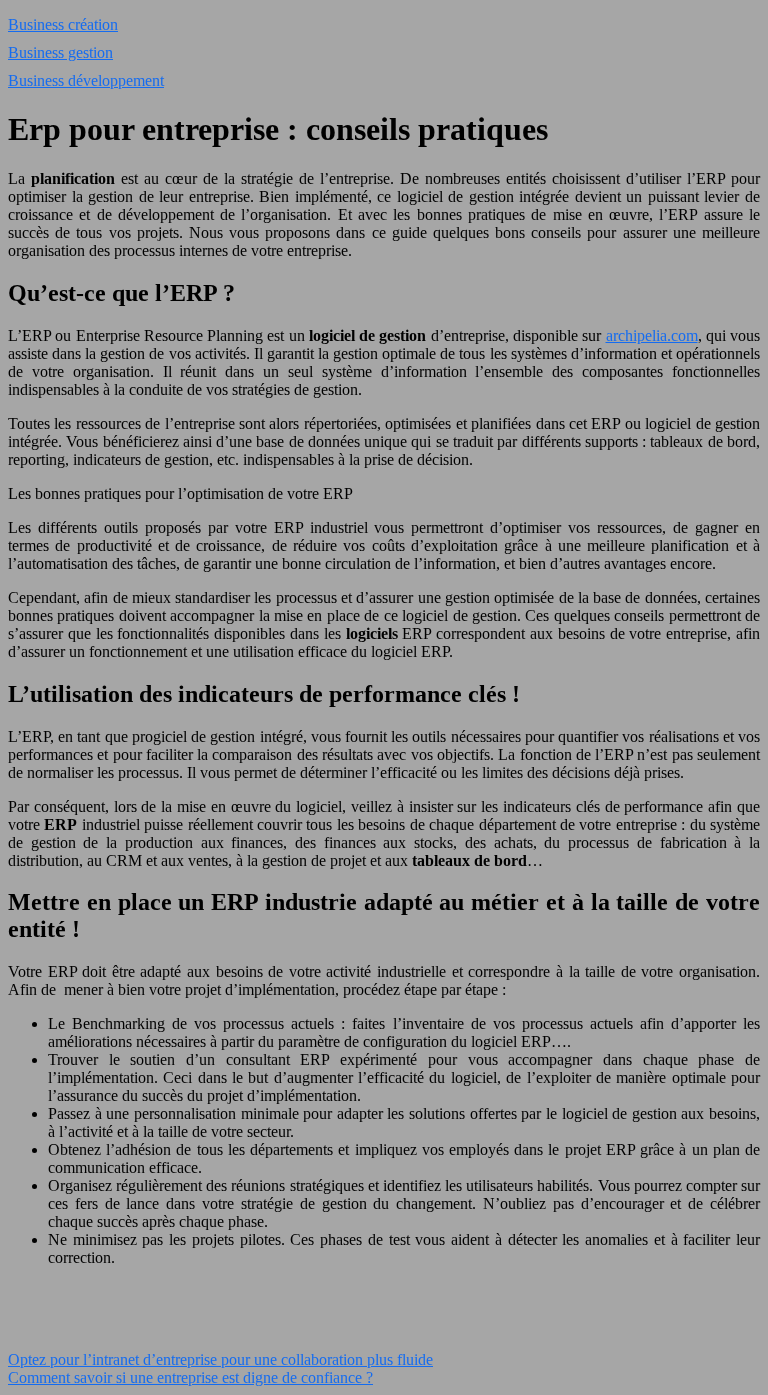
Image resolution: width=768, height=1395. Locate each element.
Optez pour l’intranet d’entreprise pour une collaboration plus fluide (220, 1359)
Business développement (86, 80)
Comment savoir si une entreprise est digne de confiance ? (190, 1377)
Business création (63, 24)
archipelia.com (652, 335)
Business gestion (60, 52)
